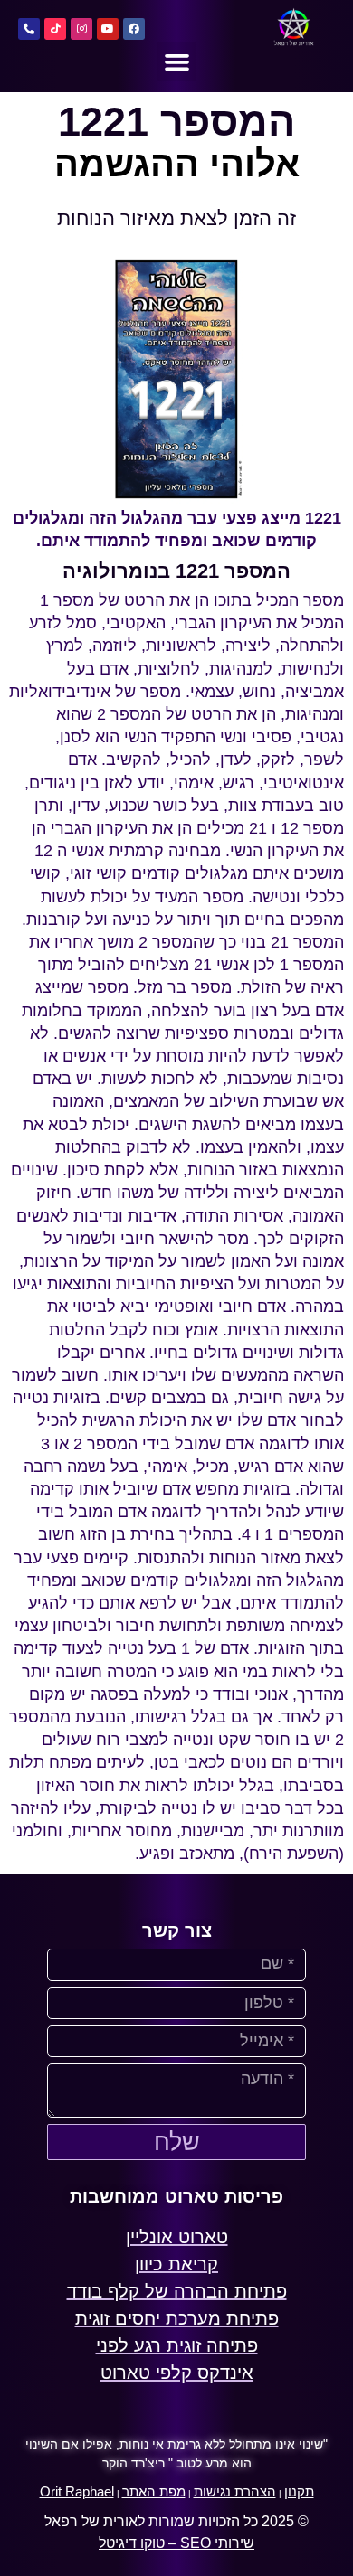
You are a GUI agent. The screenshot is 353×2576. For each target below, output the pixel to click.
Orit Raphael (77, 2491)
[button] (176, 61)
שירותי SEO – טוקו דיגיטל (176, 2543)
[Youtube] (108, 29)
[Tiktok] (55, 29)
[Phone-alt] (29, 29)
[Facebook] (134, 29)
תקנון (299, 2491)
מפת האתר (154, 2491)
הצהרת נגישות (235, 2491)
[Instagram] (81, 29)
